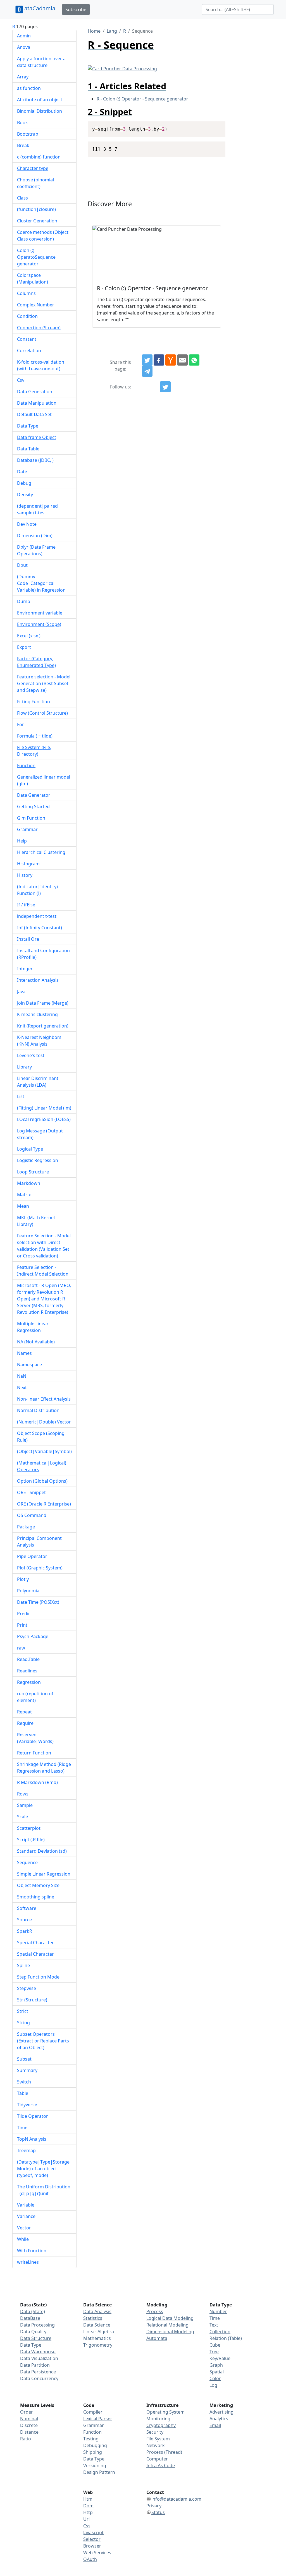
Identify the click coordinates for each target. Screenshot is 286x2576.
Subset (24, 2059)
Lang (112, 31)
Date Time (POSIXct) (38, 1602)
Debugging (95, 2445)
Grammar (27, 829)
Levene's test (31, 1055)
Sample (25, 1805)
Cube (215, 2345)
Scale (22, 1817)
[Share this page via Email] (182, 360)
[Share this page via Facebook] (159, 360)
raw (21, 1648)
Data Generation (35, 392)
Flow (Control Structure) (42, 713)
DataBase (30, 2318)
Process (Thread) (164, 2452)
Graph (216, 2365)
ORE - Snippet (31, 1492)
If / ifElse (26, 905)
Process (155, 2311)
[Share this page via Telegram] (147, 371)
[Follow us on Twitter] (165, 387)
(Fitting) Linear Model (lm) (44, 1108)
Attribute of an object (40, 100)
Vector (24, 2228)
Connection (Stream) (39, 328)
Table (23, 2093)
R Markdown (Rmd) (37, 1782)
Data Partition (35, 2365)
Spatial (217, 2372)
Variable (26, 2205)
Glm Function (31, 818)
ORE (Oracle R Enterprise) (44, 1504)
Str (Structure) (32, 2000)
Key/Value (220, 2358)
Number (218, 2311)
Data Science (97, 2325)
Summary (27, 2070)
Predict (25, 1614)
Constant (27, 339)
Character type (33, 168)
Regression (29, 1682)
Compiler (93, 2412)
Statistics (93, 2318)
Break (23, 145)
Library (24, 1067)
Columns (26, 293)
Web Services (97, 2553)
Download (214, 126)
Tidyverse (27, 2105)
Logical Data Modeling (170, 2318)
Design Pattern (99, 2472)
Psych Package (33, 1636)
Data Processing (37, 2325)
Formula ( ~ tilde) (35, 736)
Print (22, 1625)
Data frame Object (37, 437)
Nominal (29, 2419)
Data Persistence (38, 2372)
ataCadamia (40, 8)
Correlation (29, 350)
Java (21, 991)
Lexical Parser (98, 2419)
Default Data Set (34, 414)
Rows (23, 1794)
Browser (92, 2546)
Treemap (26, 2150)
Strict (23, 2011)
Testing (91, 2439)
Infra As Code (161, 2465)
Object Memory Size (38, 1885)
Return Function (34, 1753)
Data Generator (34, 795)
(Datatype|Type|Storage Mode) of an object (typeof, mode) (43, 2169)
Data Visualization (39, 2358)
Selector (92, 2539)
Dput (22, 565)
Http (88, 2512)
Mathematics (97, 2338)
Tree (214, 2352)
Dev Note (27, 524)
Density (25, 494)
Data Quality (33, 2332)
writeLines (28, 2262)
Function (26, 765)
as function (29, 88)
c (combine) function (39, 157)
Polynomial (29, 1591)
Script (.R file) (31, 1840)
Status (158, 2512)
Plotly (23, 1579)
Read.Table (28, 1659)
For (21, 724)
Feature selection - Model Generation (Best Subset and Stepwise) (44, 683)
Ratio (26, 2439)
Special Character (35, 1943)
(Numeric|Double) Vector (44, 1422)
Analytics (219, 2419)
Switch (24, 2082)
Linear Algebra (99, 2332)
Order (27, 2412)
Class (22, 198)
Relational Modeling (167, 2325)
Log (213, 2385)
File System (158, 2439)
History (25, 875)
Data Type (28, 426)
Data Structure (36, 2338)
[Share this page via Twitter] (147, 360)
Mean (23, 1206)
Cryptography (161, 2425)
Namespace (29, 1365)
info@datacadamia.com (176, 2499)
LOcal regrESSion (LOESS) (44, 1119)
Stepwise (27, 1988)
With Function (32, 2251)
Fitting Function (34, 702)
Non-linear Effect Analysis (44, 1399)
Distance (29, 2432)
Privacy (154, 2506)
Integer (25, 969)
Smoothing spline (36, 1897)
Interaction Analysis (38, 980)
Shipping (93, 2452)
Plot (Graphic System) (40, 1568)
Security (155, 2432)
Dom (88, 2506)
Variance (26, 2216)
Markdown (29, 1183)
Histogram (28, 864)
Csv (21, 380)
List (21, 1096)
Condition (27, 316)
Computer (157, 2459)
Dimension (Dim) (35, 536)
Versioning (95, 2465)
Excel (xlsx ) (29, 636)
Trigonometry (98, 2345)
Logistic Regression (38, 1160)
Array (23, 77)
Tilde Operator (33, 2116)
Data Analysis (97, 2311)
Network (156, 2445)
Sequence (27, 1862)
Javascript (93, 2532)
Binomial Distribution (40, 111)
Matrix (24, 1195)
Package (26, 1527)
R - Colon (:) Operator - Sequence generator (142, 99)
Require (25, 1723)
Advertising (221, 2412)
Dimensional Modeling (170, 2332)
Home (94, 31)
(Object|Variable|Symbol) (44, 1451)
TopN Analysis (32, 2139)
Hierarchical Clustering (41, 852)
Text (214, 2325)
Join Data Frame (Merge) (43, 1003)
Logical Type (30, 1149)
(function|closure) (36, 209)
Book (22, 123)
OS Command (32, 1515)
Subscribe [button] (76, 9)
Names (24, 1353)
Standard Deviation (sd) (42, 1851)
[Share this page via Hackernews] (171, 360)
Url (86, 2519)
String (23, 2023)
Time (22, 2128)
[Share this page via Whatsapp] (194, 360)
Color (215, 2378)
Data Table (28, 449)
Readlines (27, 1671)
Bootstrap (28, 134)
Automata (157, 2338)
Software (27, 1908)
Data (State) (33, 2311)
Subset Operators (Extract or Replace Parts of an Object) (43, 2041)
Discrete (29, 2425)
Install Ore (28, 939)
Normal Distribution (38, 1410)
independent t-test (37, 916)
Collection (220, 2332)
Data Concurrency (39, 2378)
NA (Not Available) (36, 1342)
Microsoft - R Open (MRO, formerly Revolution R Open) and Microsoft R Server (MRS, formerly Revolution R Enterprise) (44, 1299)
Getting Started (33, 806)
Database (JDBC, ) (35, 460)
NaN (22, 1376)
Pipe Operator (32, 1556)
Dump (24, 601)
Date (22, 472)
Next (22, 1387)
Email (215, 2425)
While (23, 2239)
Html (88, 2499)
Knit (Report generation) (43, 1026)
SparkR (25, 1931)
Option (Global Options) (42, 1481)
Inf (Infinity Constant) (40, 928)
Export (24, 647)
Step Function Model (39, 1977)
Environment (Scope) (39, 624)
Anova (24, 47)
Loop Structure (33, 1172)
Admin (24, 36)
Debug (24, 483)
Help (22, 841)
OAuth (90, 2559)
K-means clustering (37, 1014)
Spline (23, 1965)
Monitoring (158, 2419)
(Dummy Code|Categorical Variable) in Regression (41, 583)
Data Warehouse (38, 2352)
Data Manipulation (37, 403)
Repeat (24, 1712)
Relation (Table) (226, 2338)
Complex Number (36, 305)
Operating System (165, 2412)
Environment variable (40, 613)
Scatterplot (29, 1828)
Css (87, 2526)
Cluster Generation (37, 221)
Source (24, 1920)
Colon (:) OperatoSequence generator (36, 257)
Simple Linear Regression (44, 1874)
